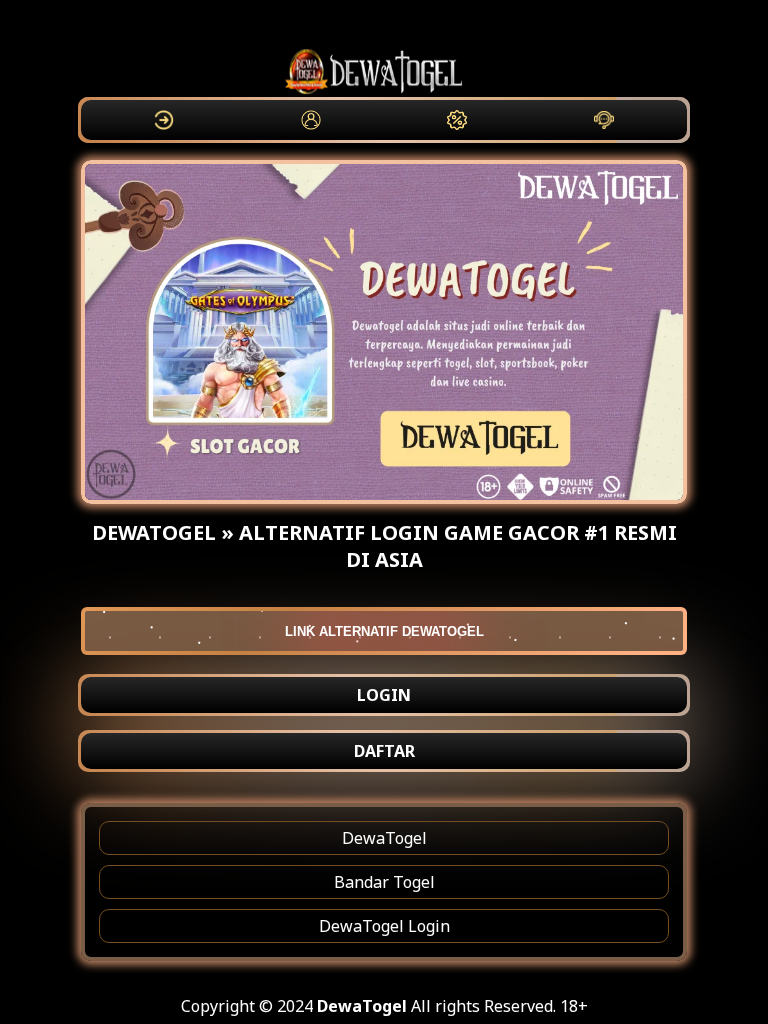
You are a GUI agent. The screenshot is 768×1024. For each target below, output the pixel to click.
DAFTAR (384, 751)
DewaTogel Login (384, 926)
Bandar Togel (384, 882)
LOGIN (384, 695)
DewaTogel (384, 838)
